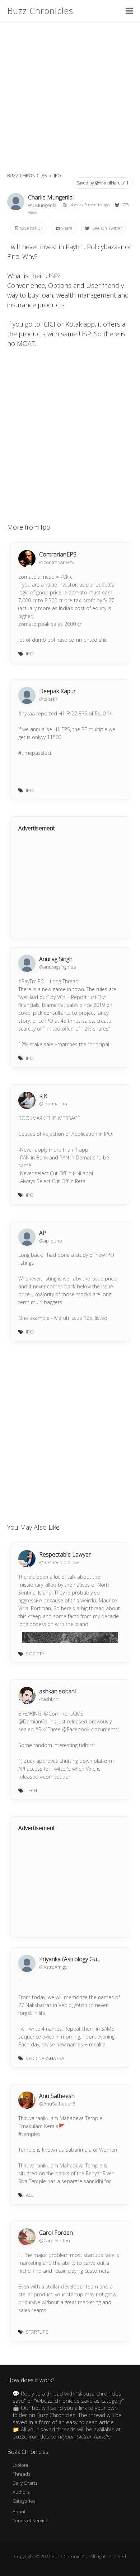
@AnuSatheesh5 (57, 2104)
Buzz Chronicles (40, 11)
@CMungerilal (43, 205)
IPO (57, 176)
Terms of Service (31, 2520)
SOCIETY (35, 1654)
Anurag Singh (56, 959)
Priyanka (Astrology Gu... (70, 1959)
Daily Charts (25, 2483)
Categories (24, 2501)
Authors (21, 2492)
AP (43, 1233)
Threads (21, 2474)
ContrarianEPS (58, 554)
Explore (21, 2465)
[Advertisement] (70, 95)
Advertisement (37, 828)
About (19, 2512)
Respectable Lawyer (65, 1554)
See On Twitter (107, 228)
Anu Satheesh (57, 2096)
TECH (31, 1790)
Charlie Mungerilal (51, 197)
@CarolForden (55, 2240)
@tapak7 (48, 699)
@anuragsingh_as (57, 967)
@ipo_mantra (53, 1104)
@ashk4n (49, 1699)
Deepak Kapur (57, 691)
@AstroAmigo (53, 1967)
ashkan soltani (57, 1691)
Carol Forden (56, 2233)
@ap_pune (51, 1241)
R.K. (44, 1096)
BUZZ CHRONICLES (27, 176)
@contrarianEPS (57, 562)
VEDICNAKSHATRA (45, 2058)
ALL (30, 2195)
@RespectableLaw (59, 1562)
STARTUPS (37, 2332)
